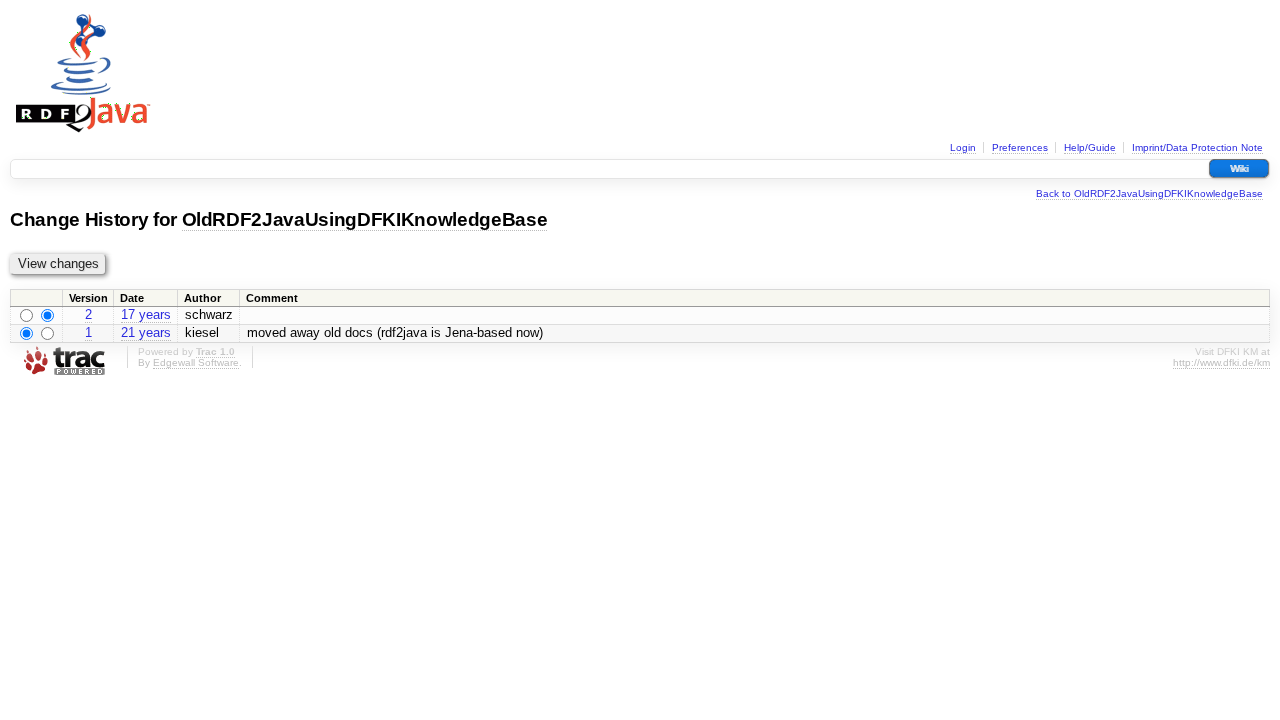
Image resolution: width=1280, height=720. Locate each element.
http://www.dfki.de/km (1221, 362)
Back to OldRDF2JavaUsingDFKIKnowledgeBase (1149, 193)
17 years (146, 314)
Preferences (1020, 147)
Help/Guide (1090, 147)
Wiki (1239, 168)
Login (963, 147)
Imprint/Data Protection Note (1197, 147)
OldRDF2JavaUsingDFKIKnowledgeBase (365, 219)
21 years (146, 332)
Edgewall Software (196, 362)
